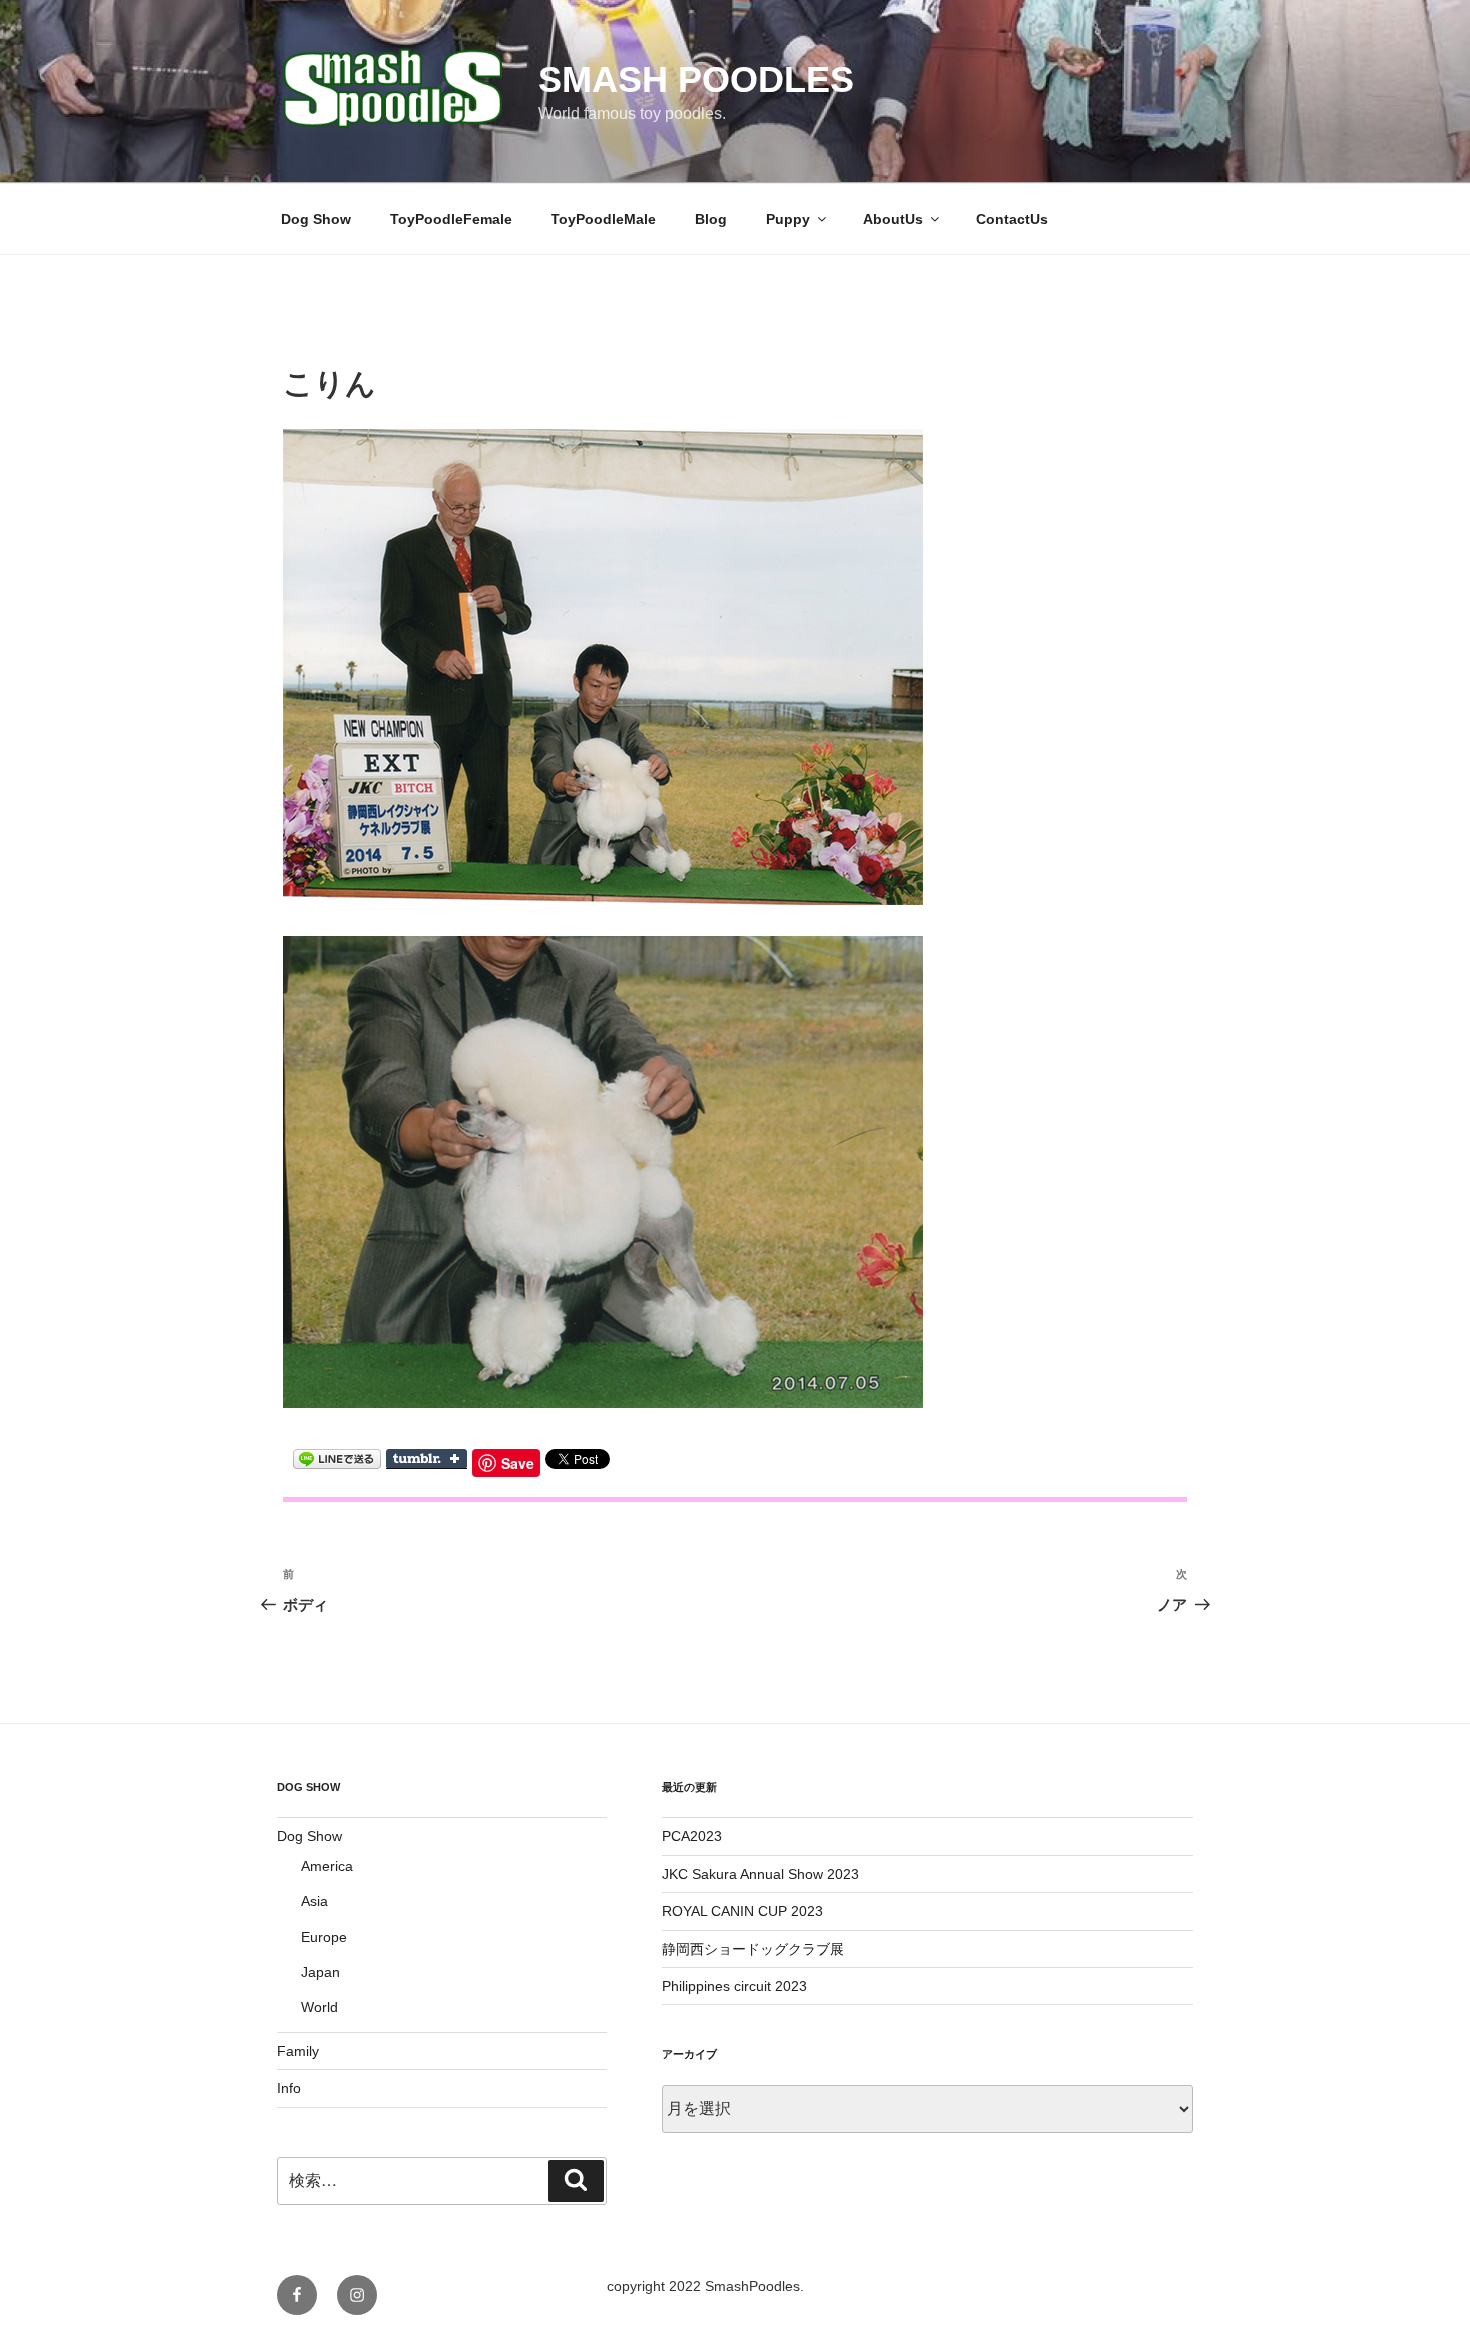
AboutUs (893, 219)
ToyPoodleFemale (451, 219)
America (327, 1866)
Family (298, 2051)
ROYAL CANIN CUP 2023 (742, 1911)
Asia (314, 1901)
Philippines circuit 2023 (734, 1986)
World (319, 2007)
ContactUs (1012, 219)
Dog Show (316, 219)
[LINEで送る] (337, 1457)
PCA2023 (692, 1836)
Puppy (788, 219)
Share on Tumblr (426, 1459)
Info (289, 2088)
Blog (711, 219)
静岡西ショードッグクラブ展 (753, 1949)
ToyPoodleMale (603, 219)
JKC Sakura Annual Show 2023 (760, 1874)
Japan (320, 1972)
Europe (324, 1937)
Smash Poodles (696, 79)
